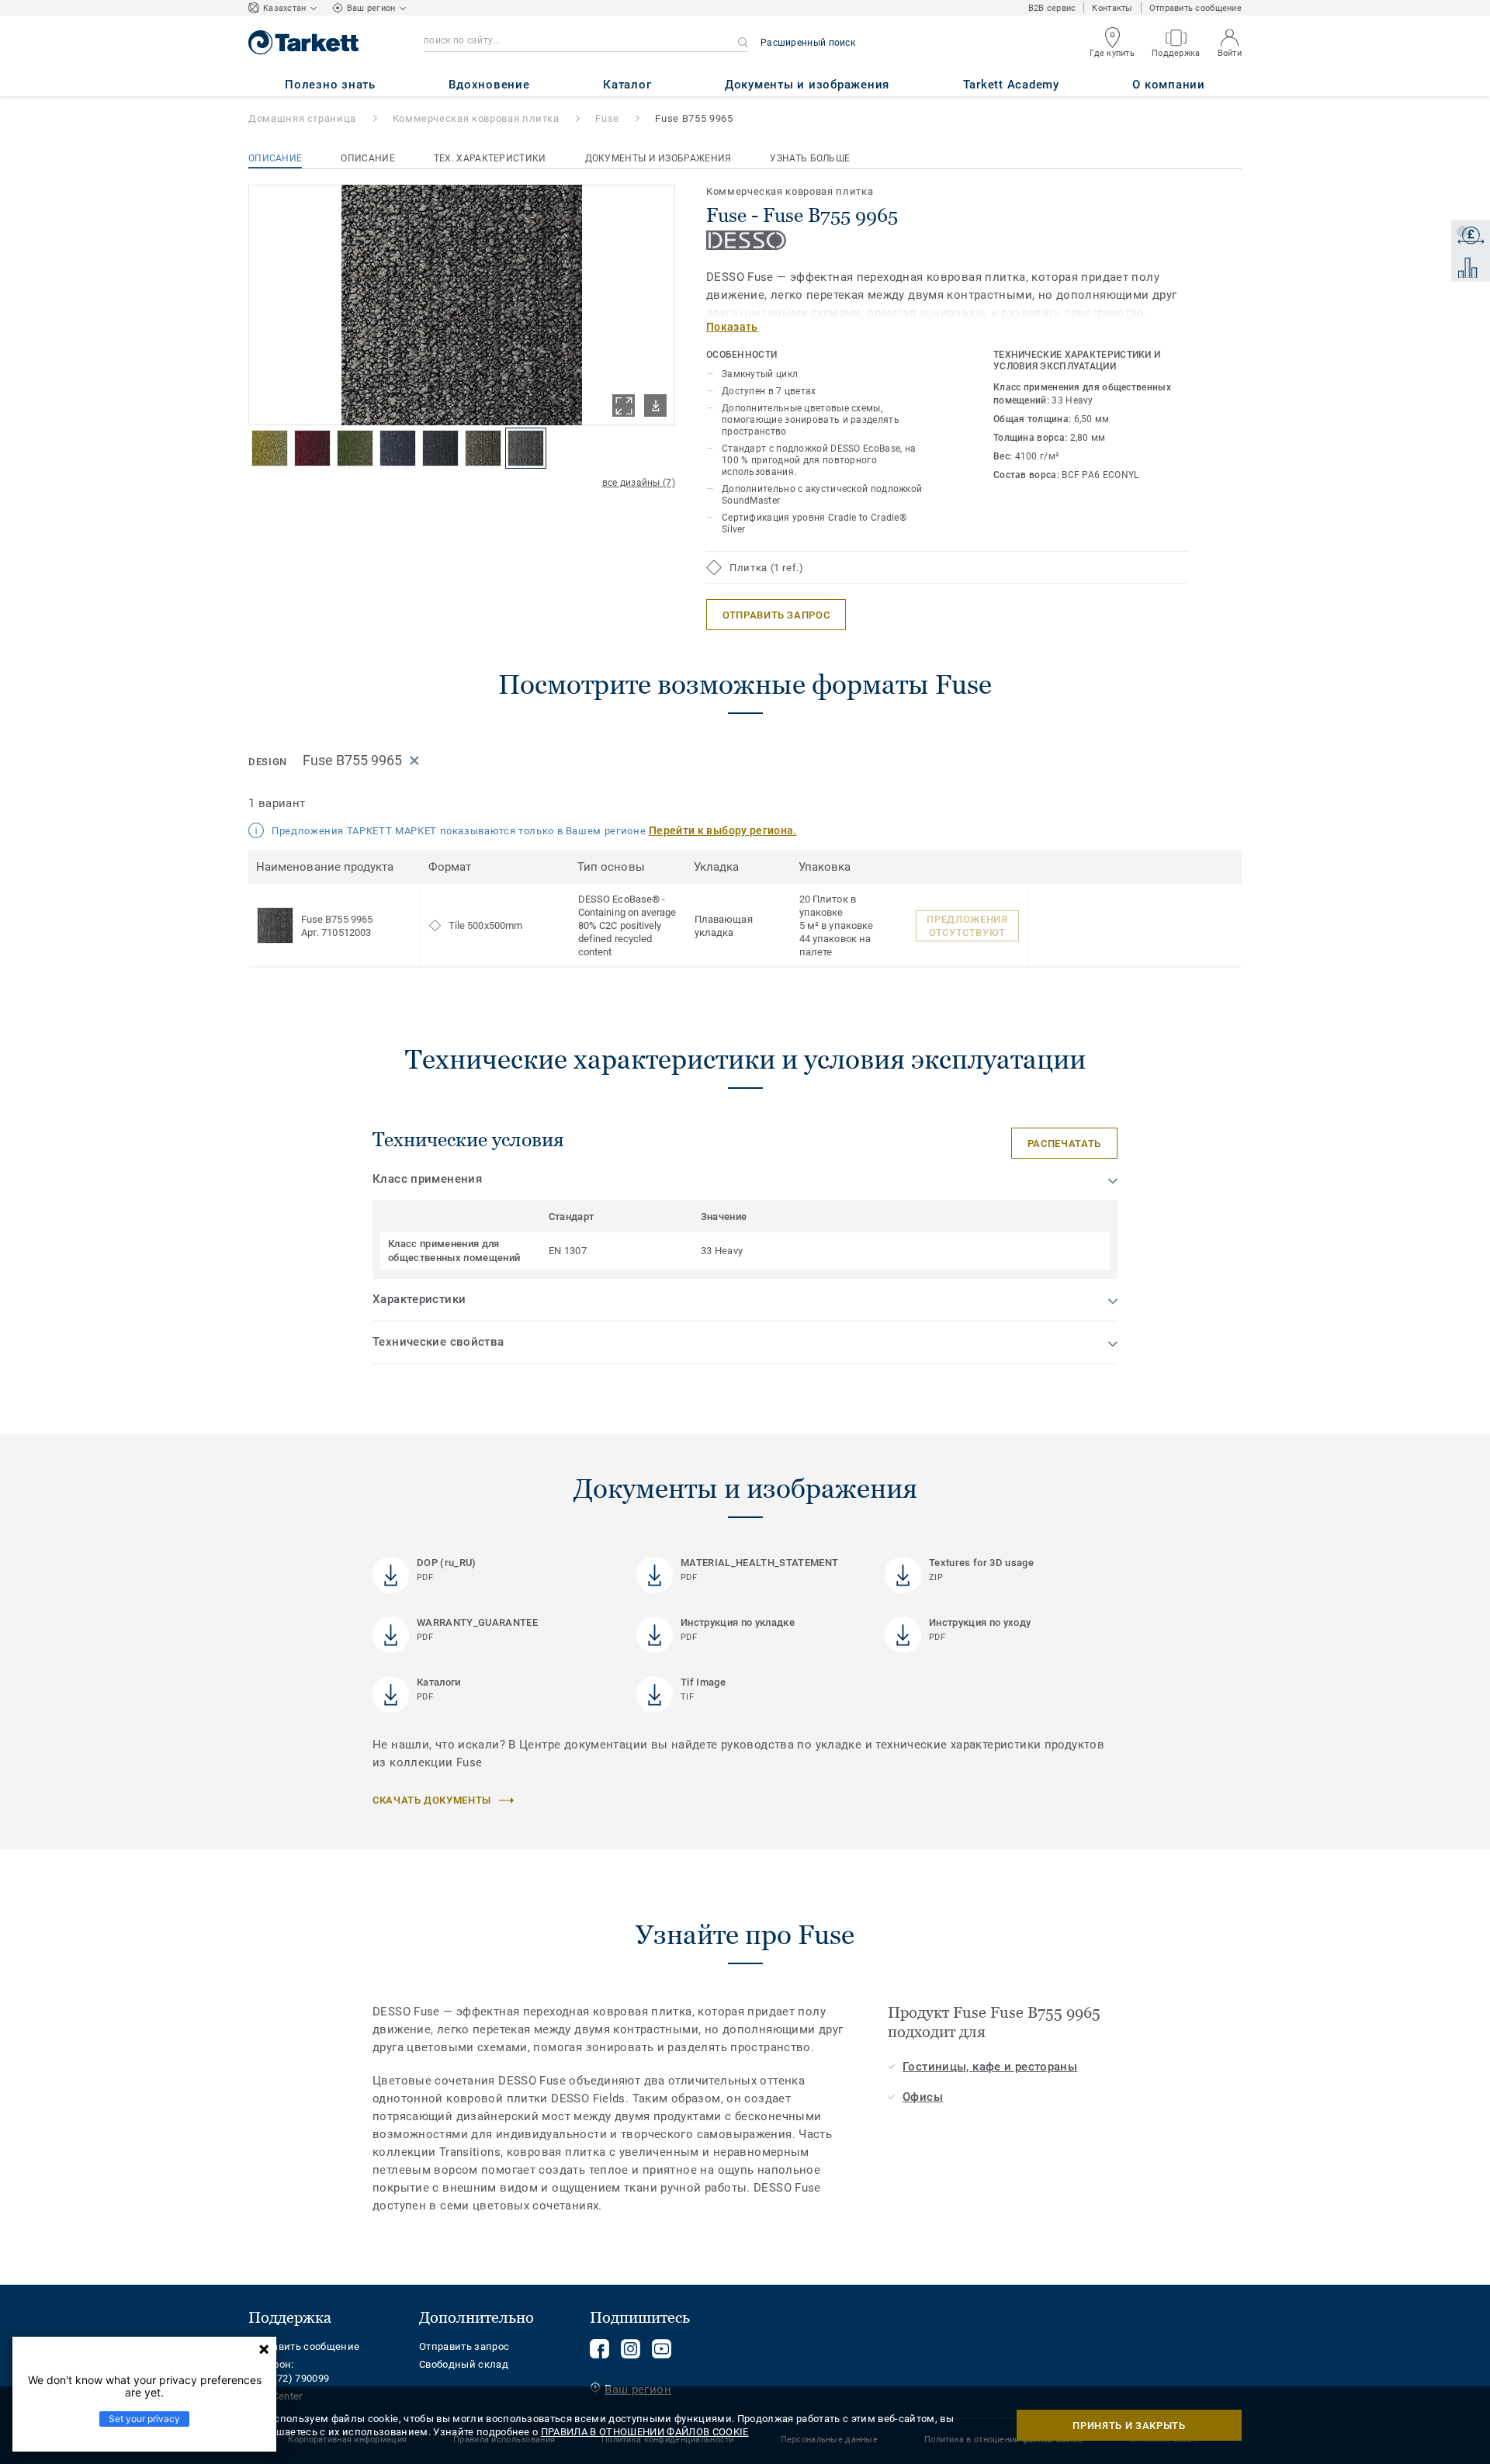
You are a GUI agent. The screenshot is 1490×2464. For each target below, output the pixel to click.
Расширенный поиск (808, 43)
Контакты (1112, 8)
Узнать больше (810, 158)
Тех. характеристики (490, 158)
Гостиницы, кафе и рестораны (990, 2067)
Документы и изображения (658, 158)
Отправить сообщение (1195, 8)
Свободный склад (464, 2364)
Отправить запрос (464, 2346)
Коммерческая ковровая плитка (476, 118)
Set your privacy (144, 2419)
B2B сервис (1052, 8)
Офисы (923, 2097)
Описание (275, 158)
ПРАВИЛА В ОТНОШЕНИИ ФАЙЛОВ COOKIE (645, 2432)
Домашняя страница (302, 118)
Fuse (607, 118)
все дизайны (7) (639, 483)
